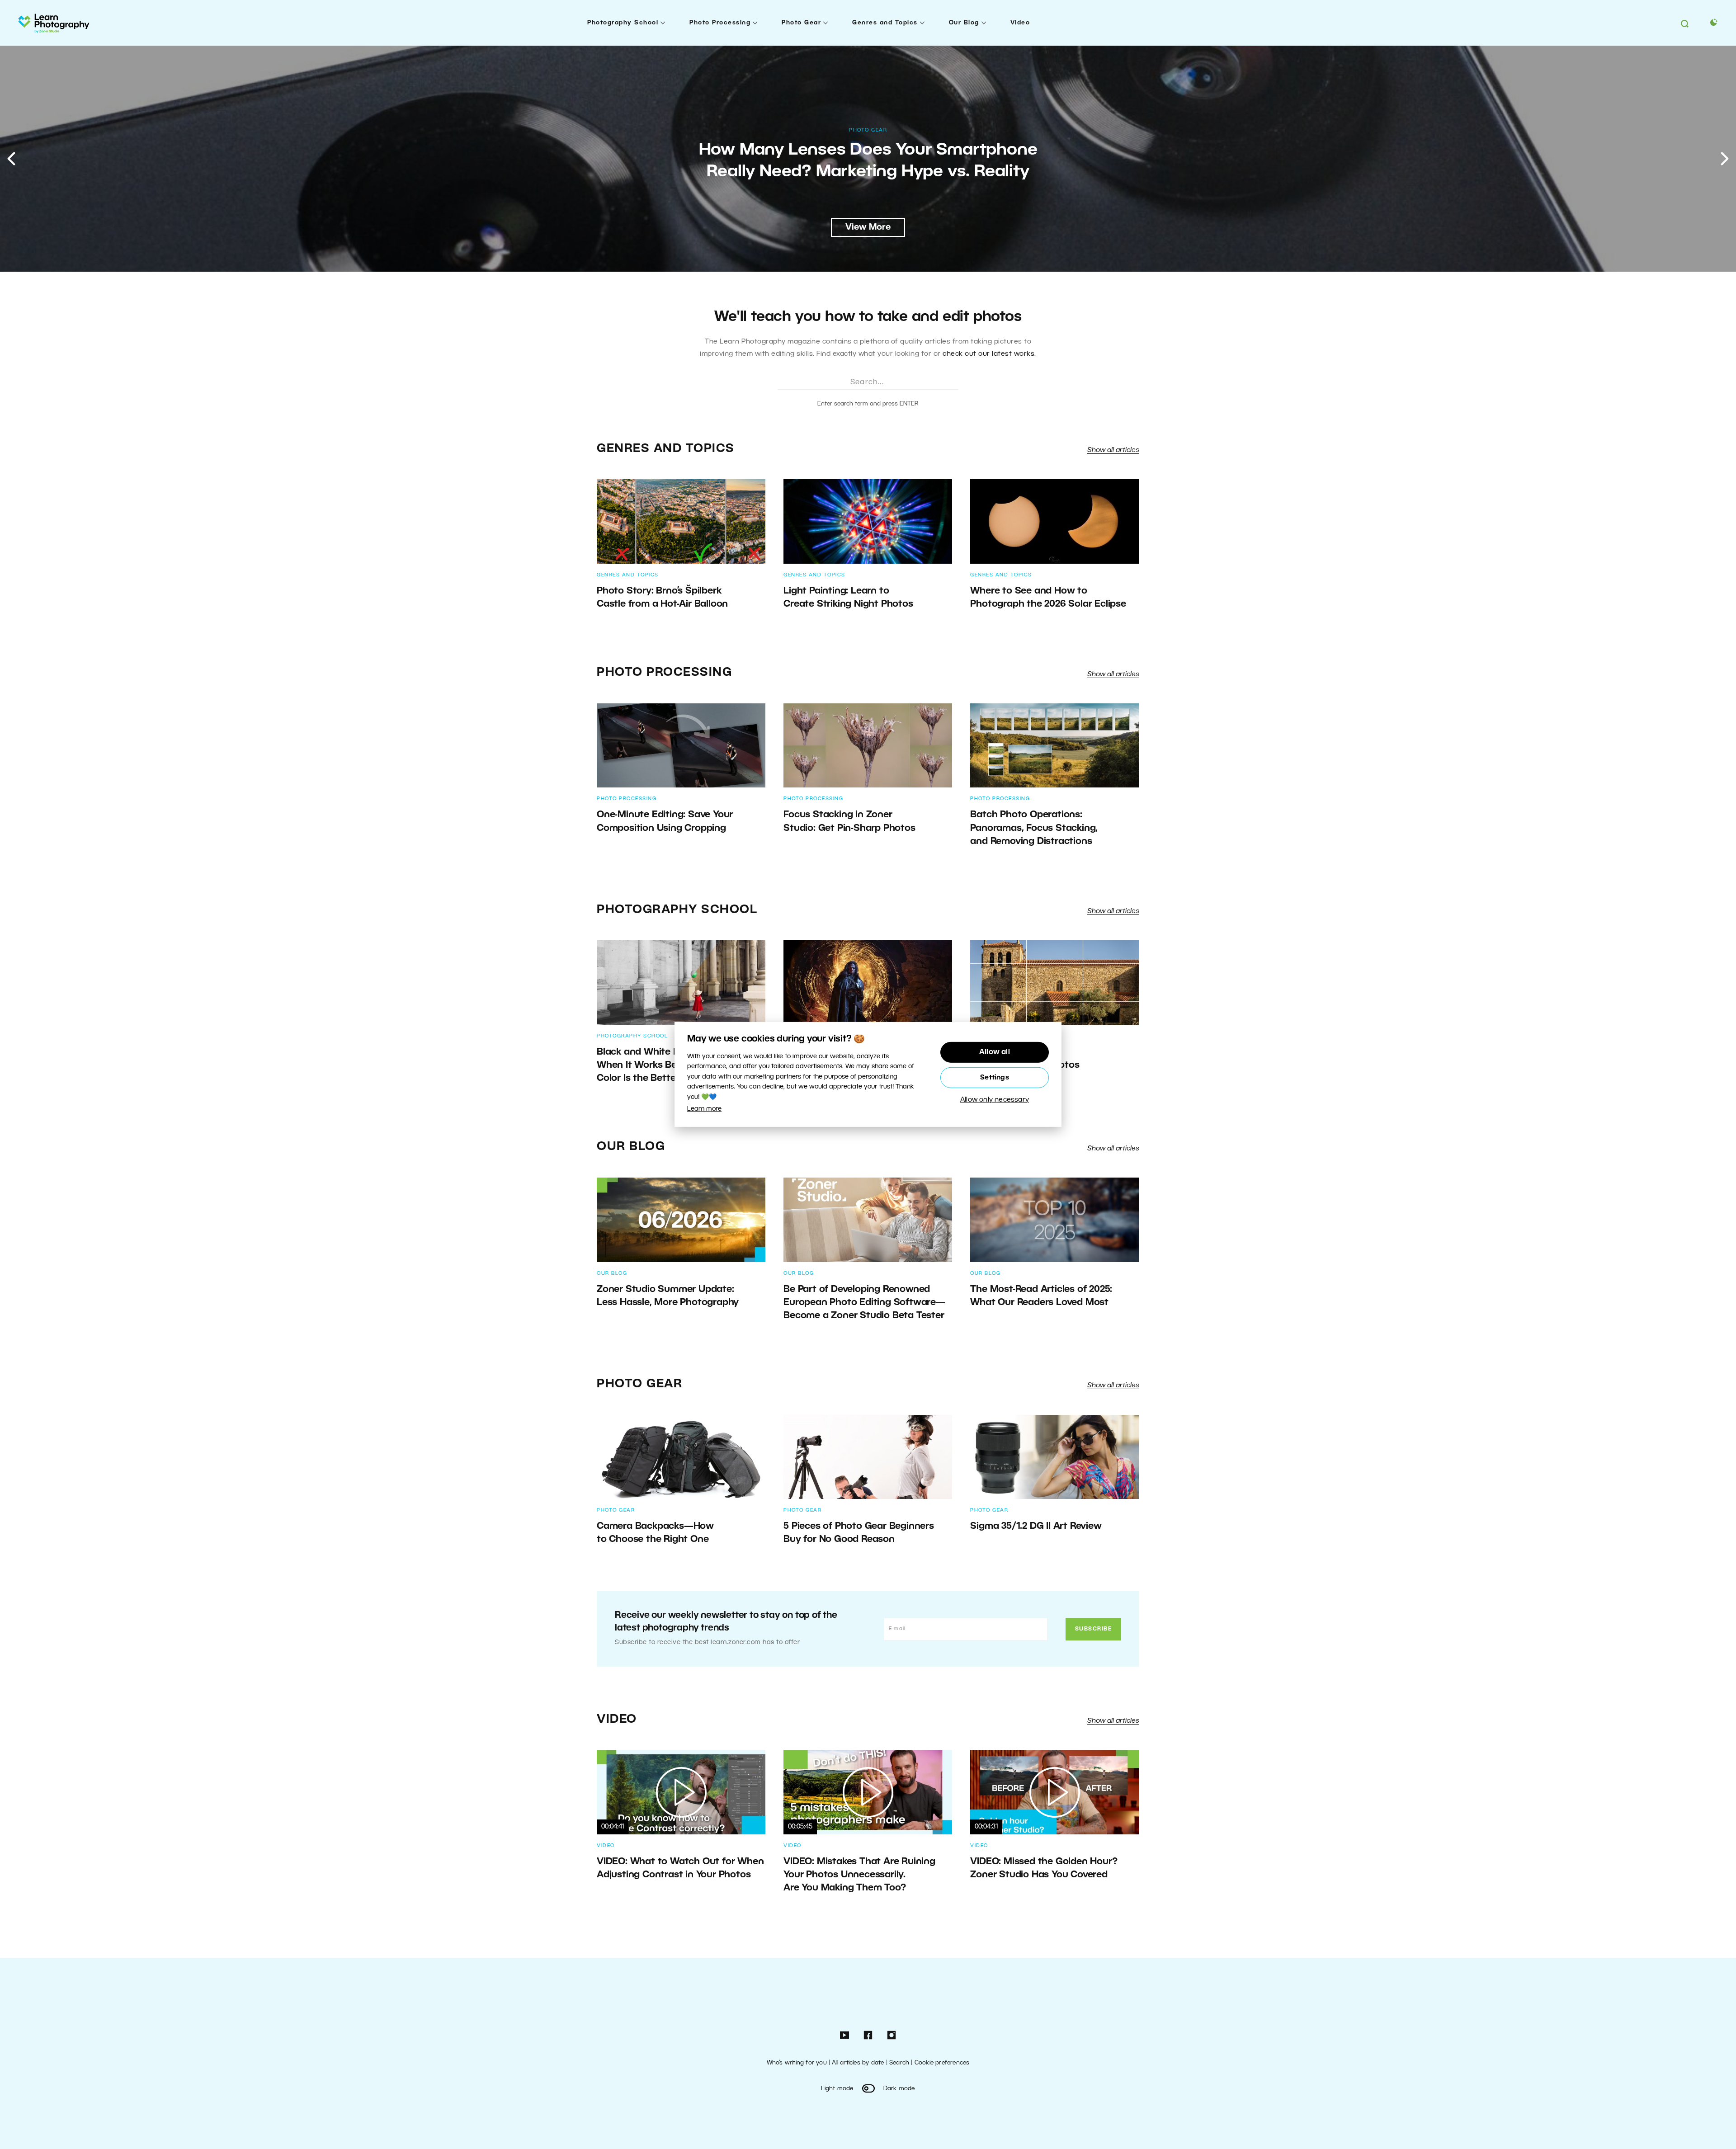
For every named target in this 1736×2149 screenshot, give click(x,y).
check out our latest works (988, 354)
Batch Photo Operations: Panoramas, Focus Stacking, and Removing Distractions (1034, 828)
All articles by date (858, 2063)
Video (1020, 23)
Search (899, 2063)
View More (868, 227)
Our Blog (964, 23)
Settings (995, 1078)
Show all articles (1113, 450)
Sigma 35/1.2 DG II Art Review (1037, 1526)
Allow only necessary (995, 1100)
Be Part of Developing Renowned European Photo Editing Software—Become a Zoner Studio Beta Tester (864, 1303)
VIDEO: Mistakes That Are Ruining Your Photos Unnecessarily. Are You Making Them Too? (859, 1875)
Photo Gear (801, 23)
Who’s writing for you (797, 2063)
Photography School (623, 23)
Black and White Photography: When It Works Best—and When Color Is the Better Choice (669, 1065)
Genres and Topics (885, 23)
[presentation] (11, 159)
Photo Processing (720, 23)
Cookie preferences (942, 2063)
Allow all (995, 1052)
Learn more (704, 1109)
